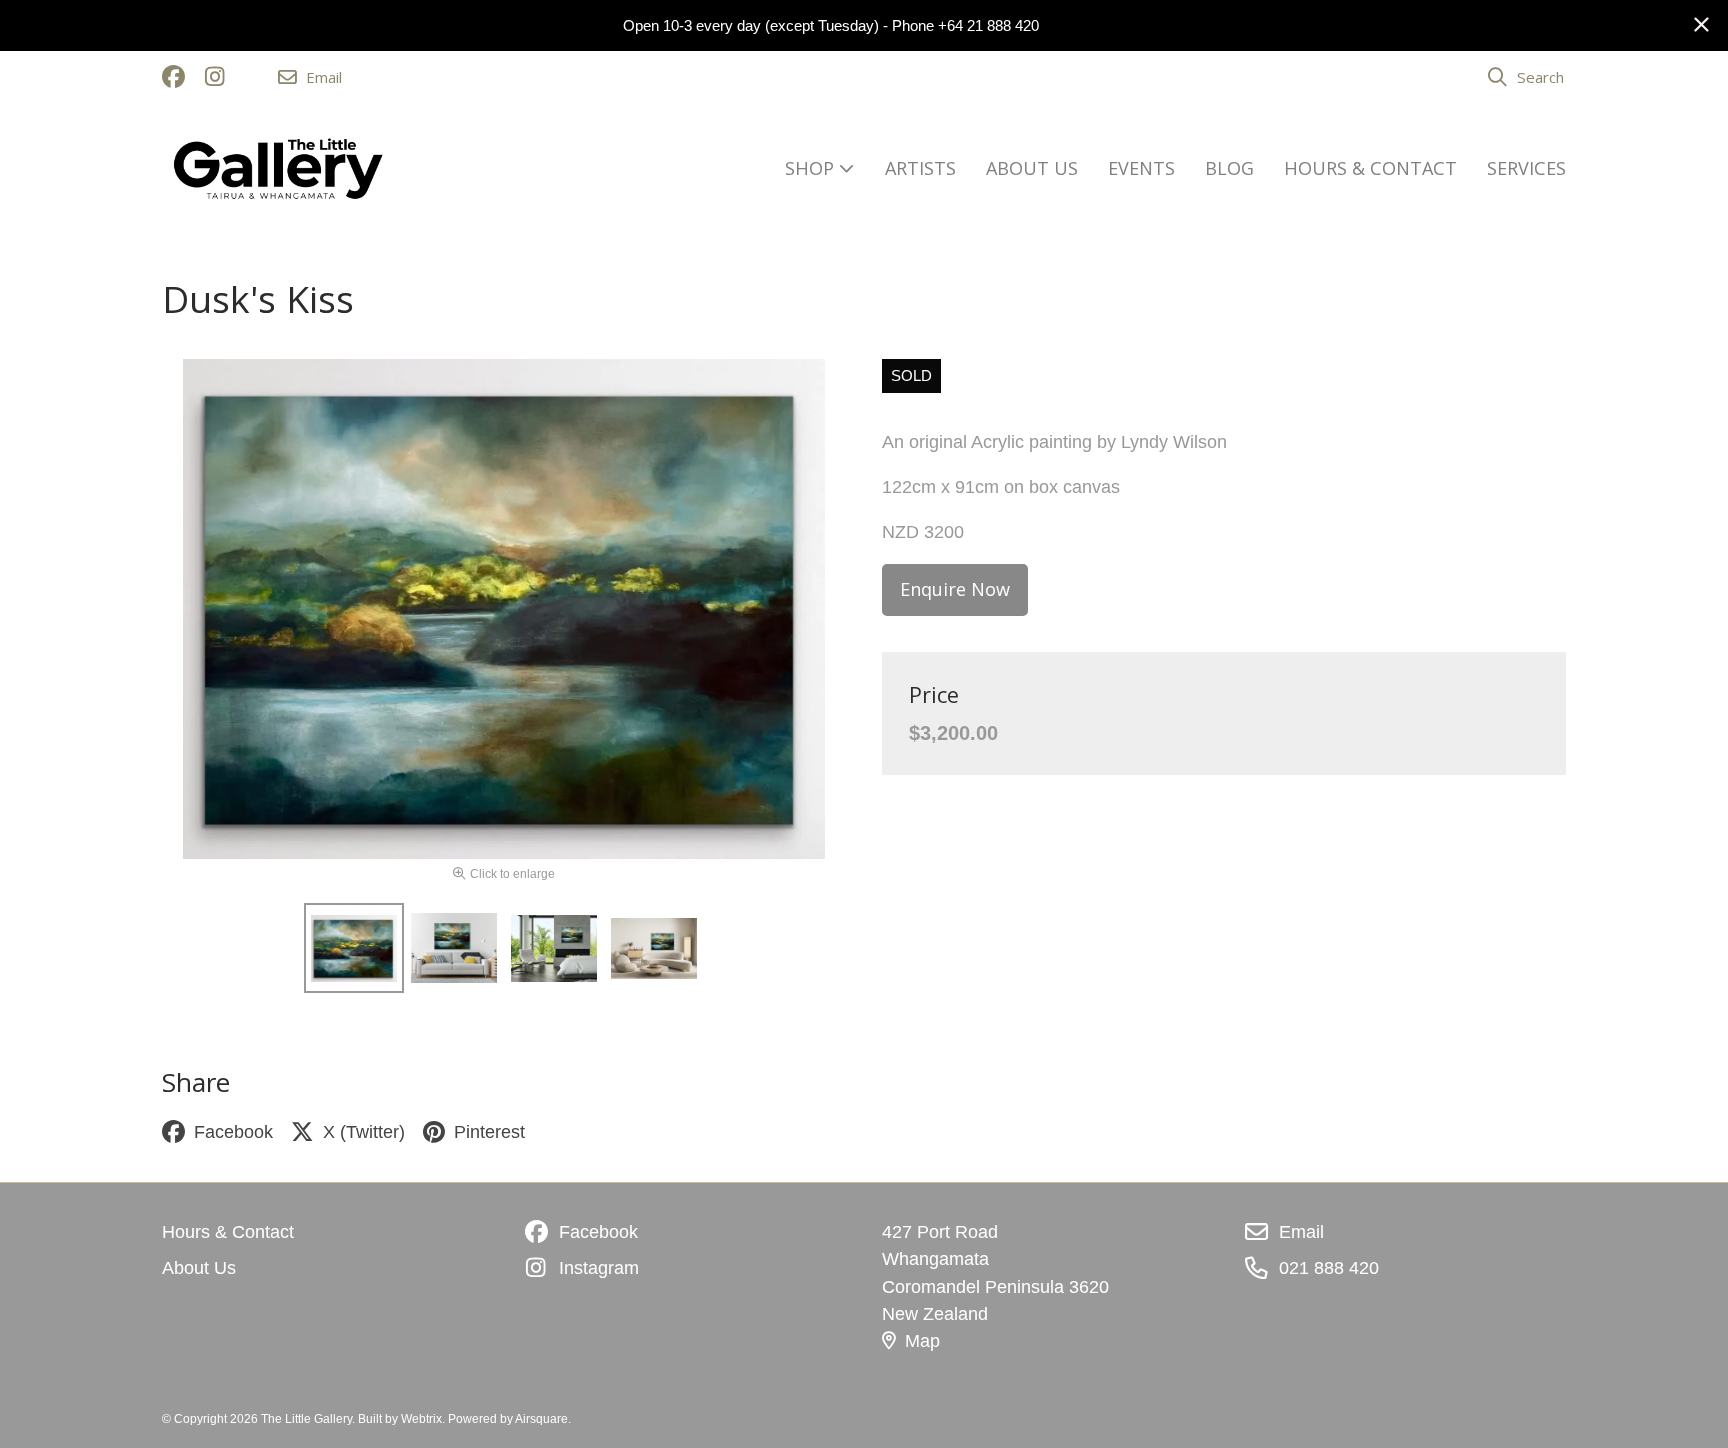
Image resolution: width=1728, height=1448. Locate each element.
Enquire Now (955, 589)
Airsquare (541, 1419)
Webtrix (421, 1419)
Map (922, 1341)
